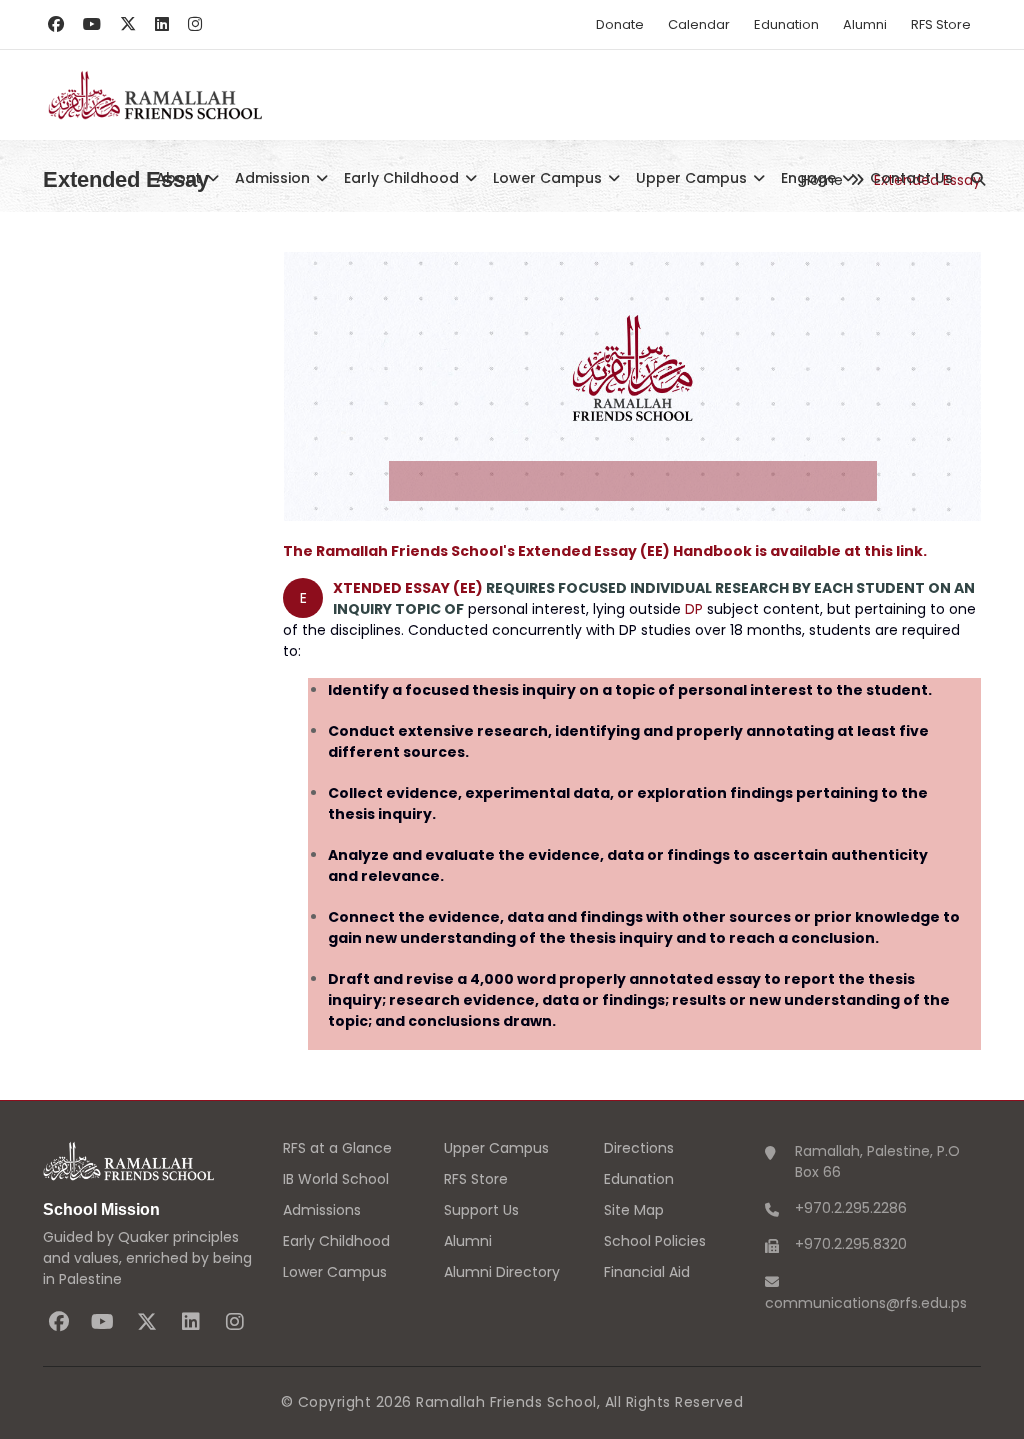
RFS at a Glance (337, 1148)
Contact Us (911, 178)
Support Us (481, 1210)
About (180, 178)
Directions (639, 1148)
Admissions (322, 1210)
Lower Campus (549, 178)
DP (694, 609)
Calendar (699, 24)
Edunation (786, 24)
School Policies (655, 1241)
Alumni (865, 24)
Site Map (634, 1210)
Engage (810, 178)
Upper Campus (693, 178)
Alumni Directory (502, 1272)
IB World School (336, 1179)
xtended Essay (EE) (408, 588)
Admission (274, 178)
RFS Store (941, 24)
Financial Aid (647, 1272)
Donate (620, 24)
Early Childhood (403, 178)
